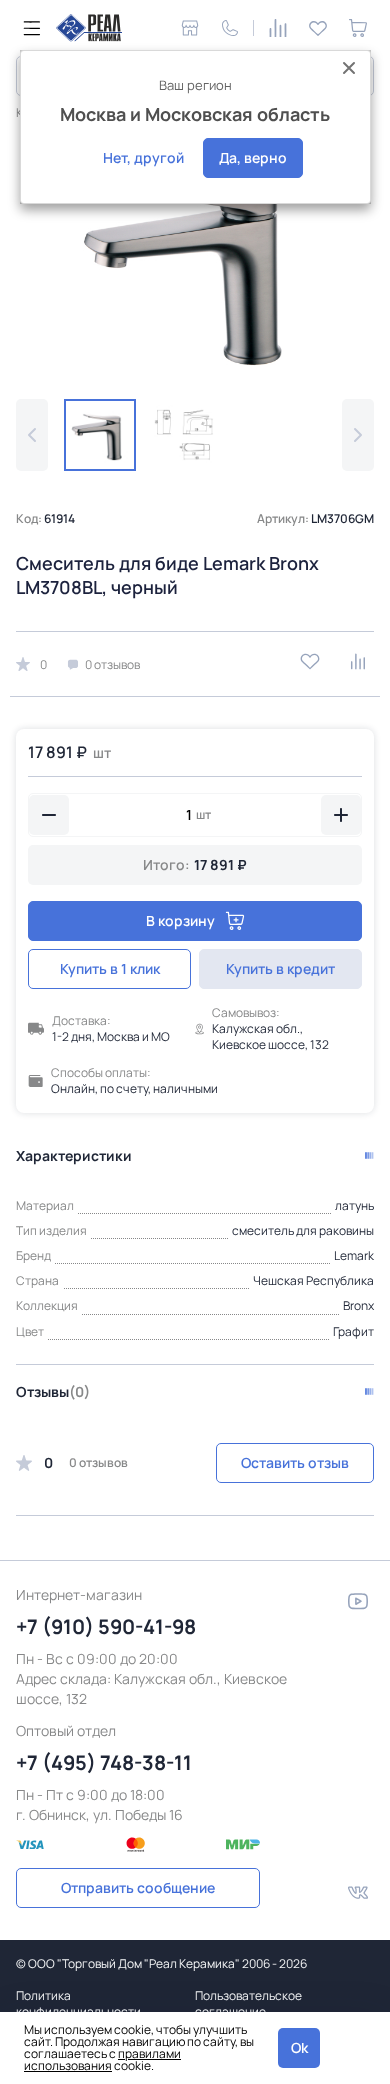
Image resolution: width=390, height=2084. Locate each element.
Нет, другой (143, 157)
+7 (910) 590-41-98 (106, 1626)
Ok (299, 2047)
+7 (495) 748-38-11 (104, 1762)
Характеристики (74, 1155)
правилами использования (102, 2059)
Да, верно (253, 157)
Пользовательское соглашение (248, 2003)
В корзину (180, 920)
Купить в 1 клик (110, 968)
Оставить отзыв (295, 1462)
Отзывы (53, 1391)
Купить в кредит (280, 968)
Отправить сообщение (138, 1887)
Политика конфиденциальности (78, 2003)
